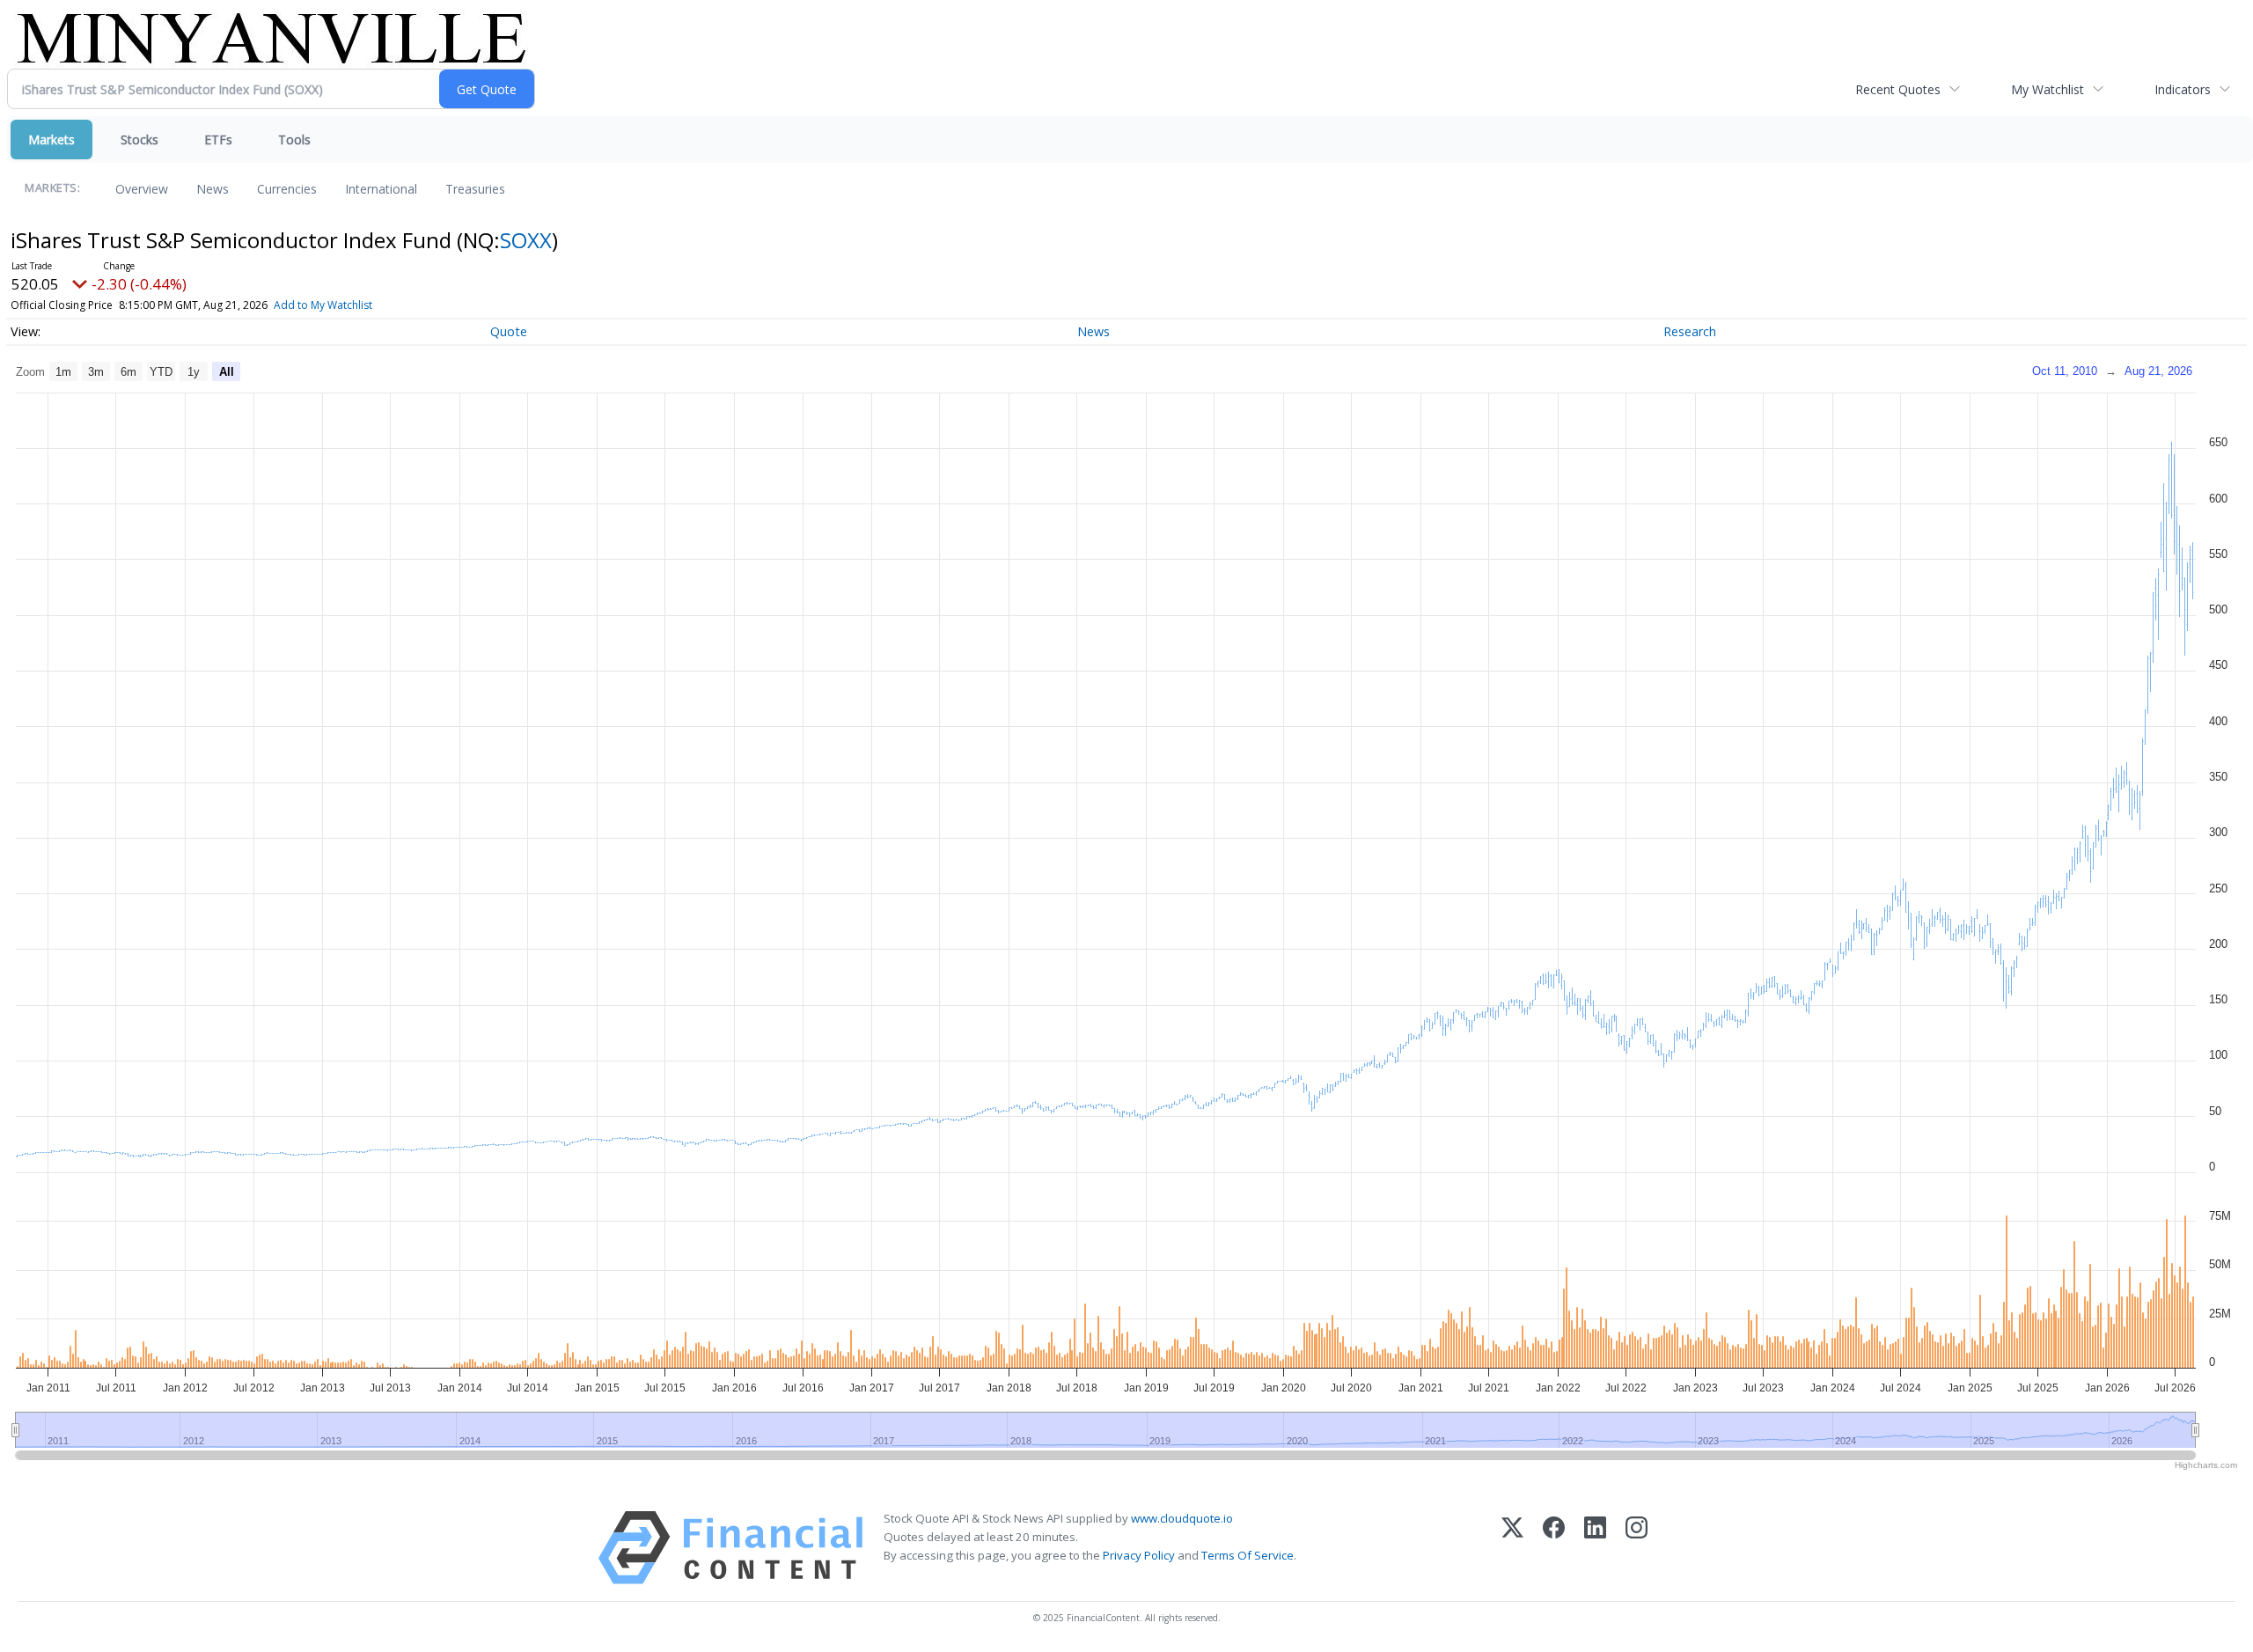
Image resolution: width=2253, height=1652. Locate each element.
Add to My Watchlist (323, 305)
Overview (142, 189)
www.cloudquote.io (1182, 1518)
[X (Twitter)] (1512, 1548)
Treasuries (475, 189)
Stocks (139, 140)
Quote (509, 331)
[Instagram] (1637, 1548)
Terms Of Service (1248, 1555)
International (381, 189)
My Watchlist (2048, 89)
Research (1690, 331)
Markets (51, 140)
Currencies (287, 189)
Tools (294, 140)
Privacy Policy (1139, 1555)
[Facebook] (1554, 1548)
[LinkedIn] (1595, 1548)
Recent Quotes (1898, 89)
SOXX (526, 240)
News (213, 189)
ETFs (218, 140)
